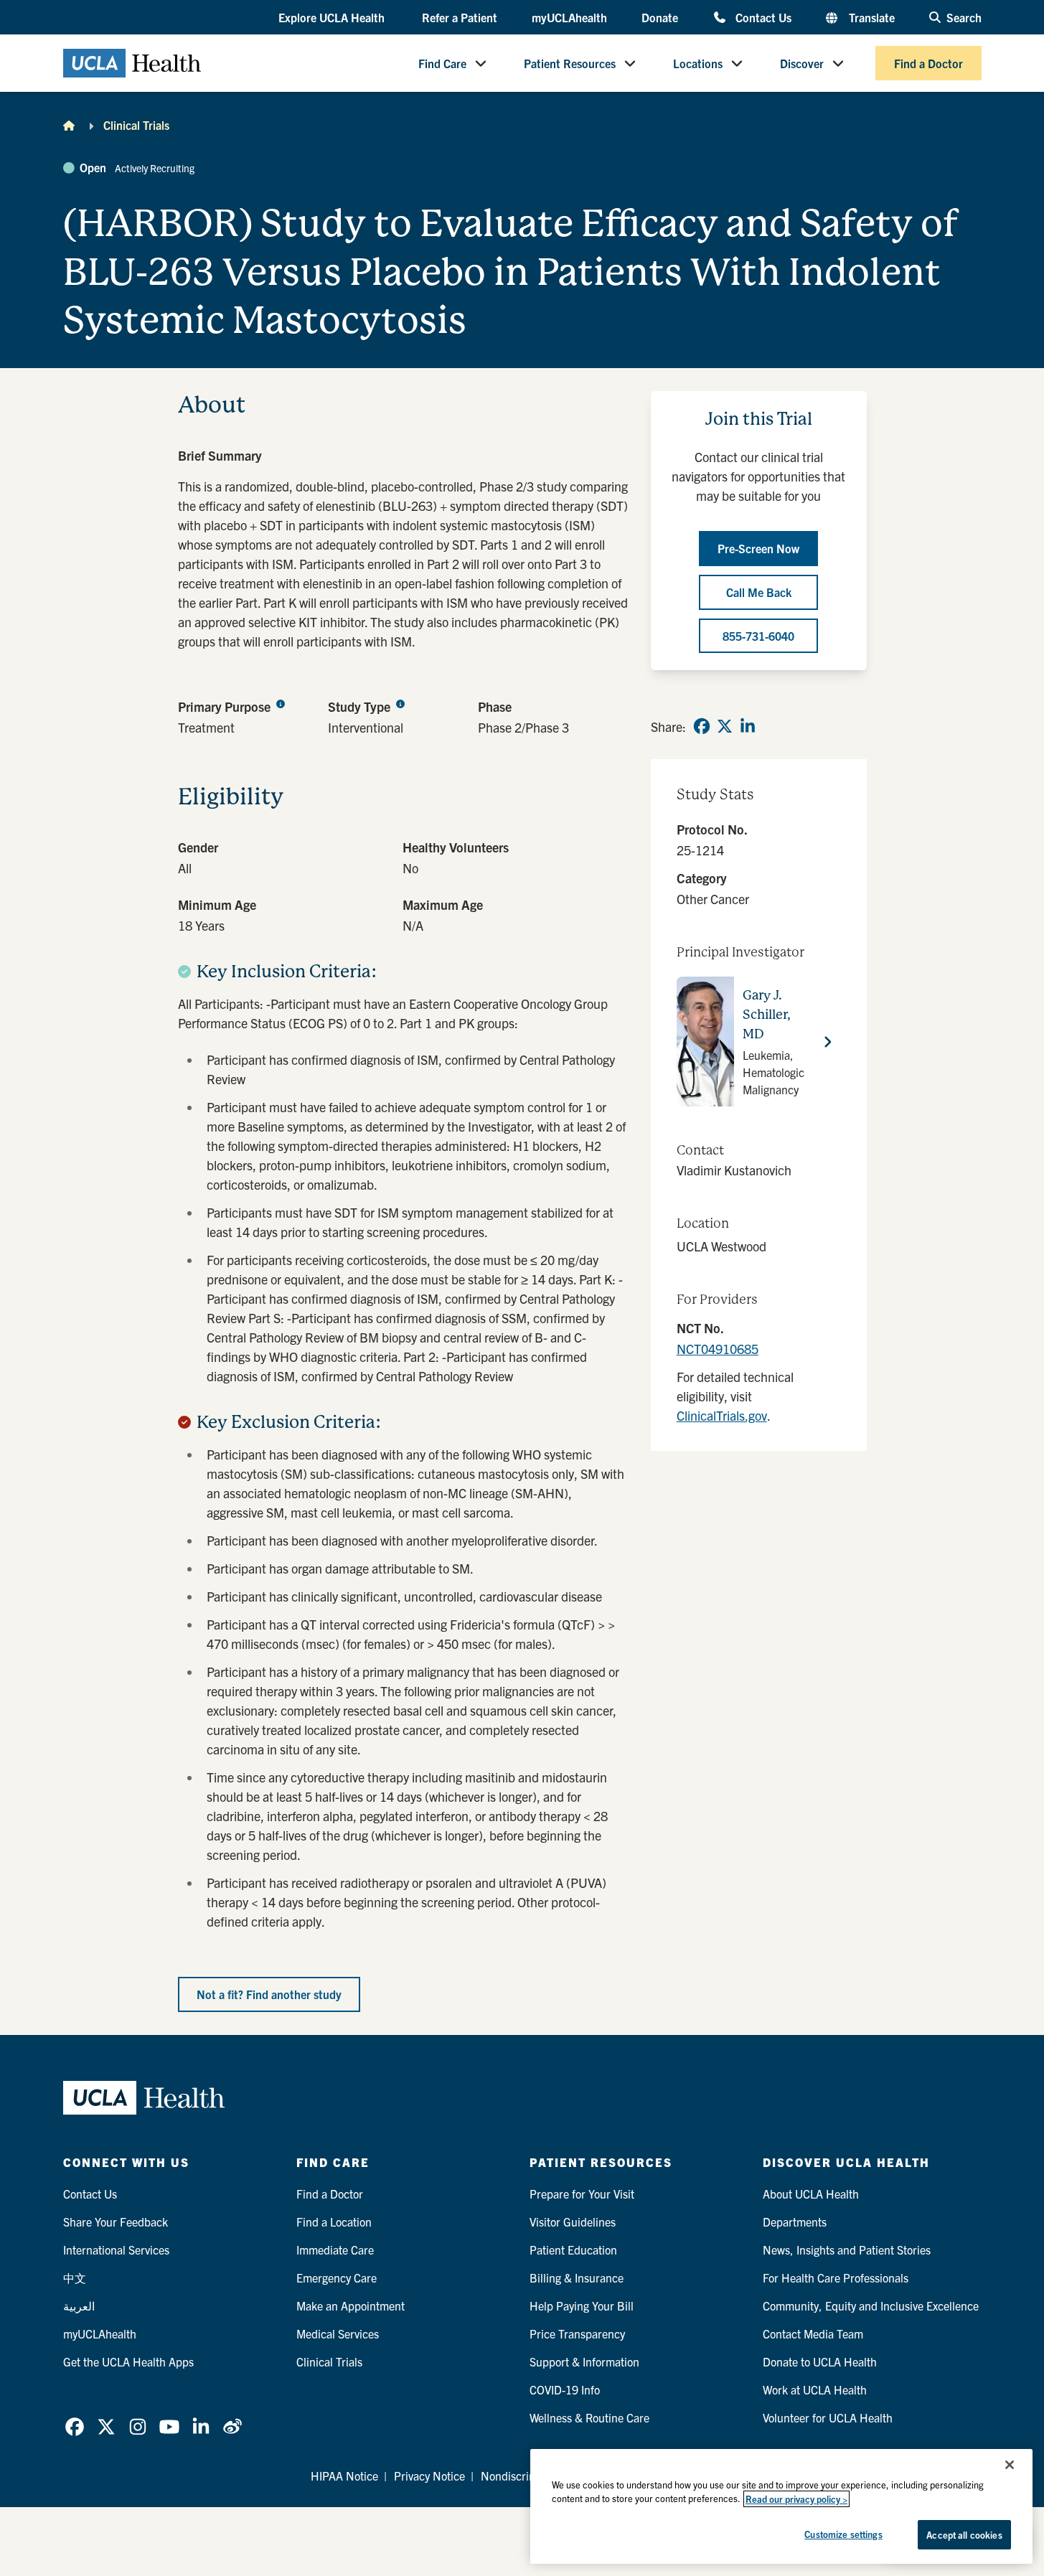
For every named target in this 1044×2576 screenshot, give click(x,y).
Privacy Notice (429, 2476)
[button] (333, 18)
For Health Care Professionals (836, 2277)
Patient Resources (570, 63)
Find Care (442, 63)
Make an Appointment (351, 2305)
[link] (702, 726)
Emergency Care (337, 2277)
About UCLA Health (811, 2194)
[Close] (1010, 2465)
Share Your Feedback (116, 2222)
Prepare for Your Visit (582, 2194)
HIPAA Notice (344, 2476)
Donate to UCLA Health (820, 2361)
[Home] (69, 125)
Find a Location (334, 2222)
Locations (698, 63)
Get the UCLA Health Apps (128, 2361)
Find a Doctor (928, 63)
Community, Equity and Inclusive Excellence (871, 2305)
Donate (660, 17)
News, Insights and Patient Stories (847, 2250)
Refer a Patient (460, 17)
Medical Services (338, 2333)
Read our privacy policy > (796, 2499)
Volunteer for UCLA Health (828, 2417)
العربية (79, 2305)
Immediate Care (335, 2250)
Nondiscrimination (526, 2476)
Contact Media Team (813, 2333)
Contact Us (763, 17)
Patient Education (573, 2250)
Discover (802, 63)
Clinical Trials (136, 125)
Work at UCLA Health (815, 2389)
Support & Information (584, 2361)
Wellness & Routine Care (589, 2417)
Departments (795, 2222)
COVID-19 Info (565, 2389)
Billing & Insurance (577, 2277)
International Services (116, 2250)
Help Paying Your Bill (582, 2305)
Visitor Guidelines (573, 2222)
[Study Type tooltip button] (400, 703)
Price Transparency (577, 2333)
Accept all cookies (964, 2535)
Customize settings (843, 2534)
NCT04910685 (718, 1349)
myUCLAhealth (569, 17)
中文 (75, 2277)
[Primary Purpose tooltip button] (281, 703)
